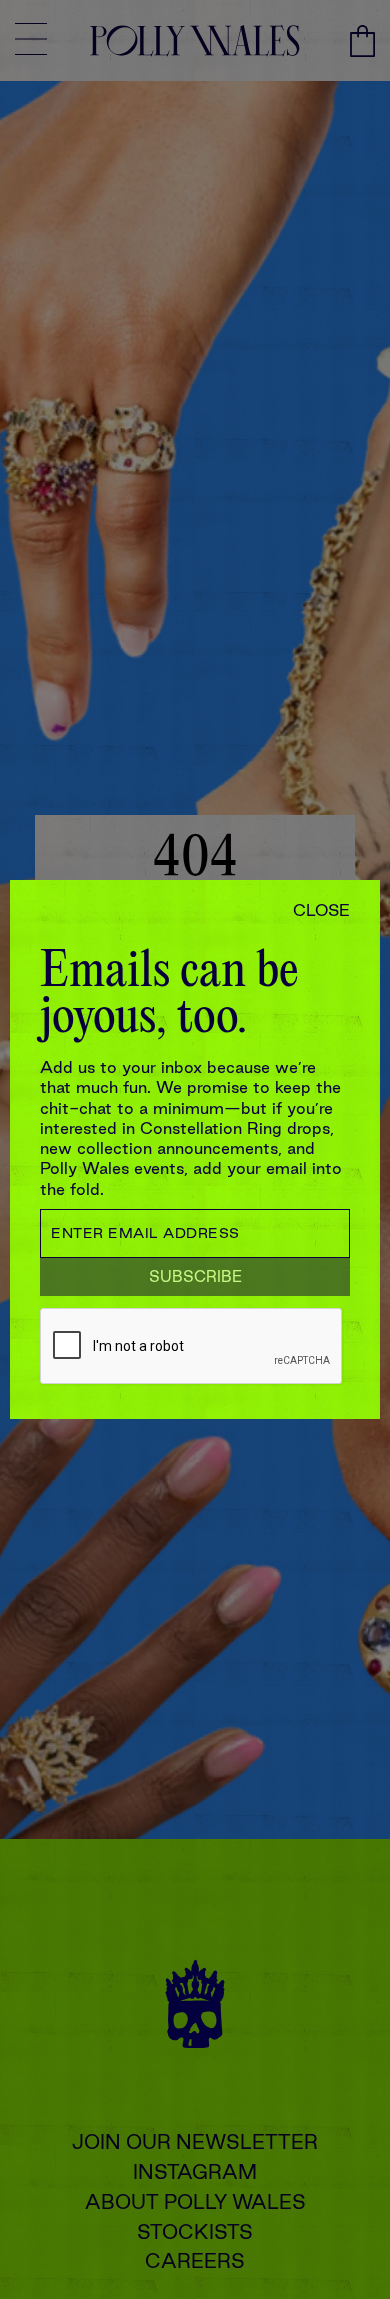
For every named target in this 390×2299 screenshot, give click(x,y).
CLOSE (321, 910)
